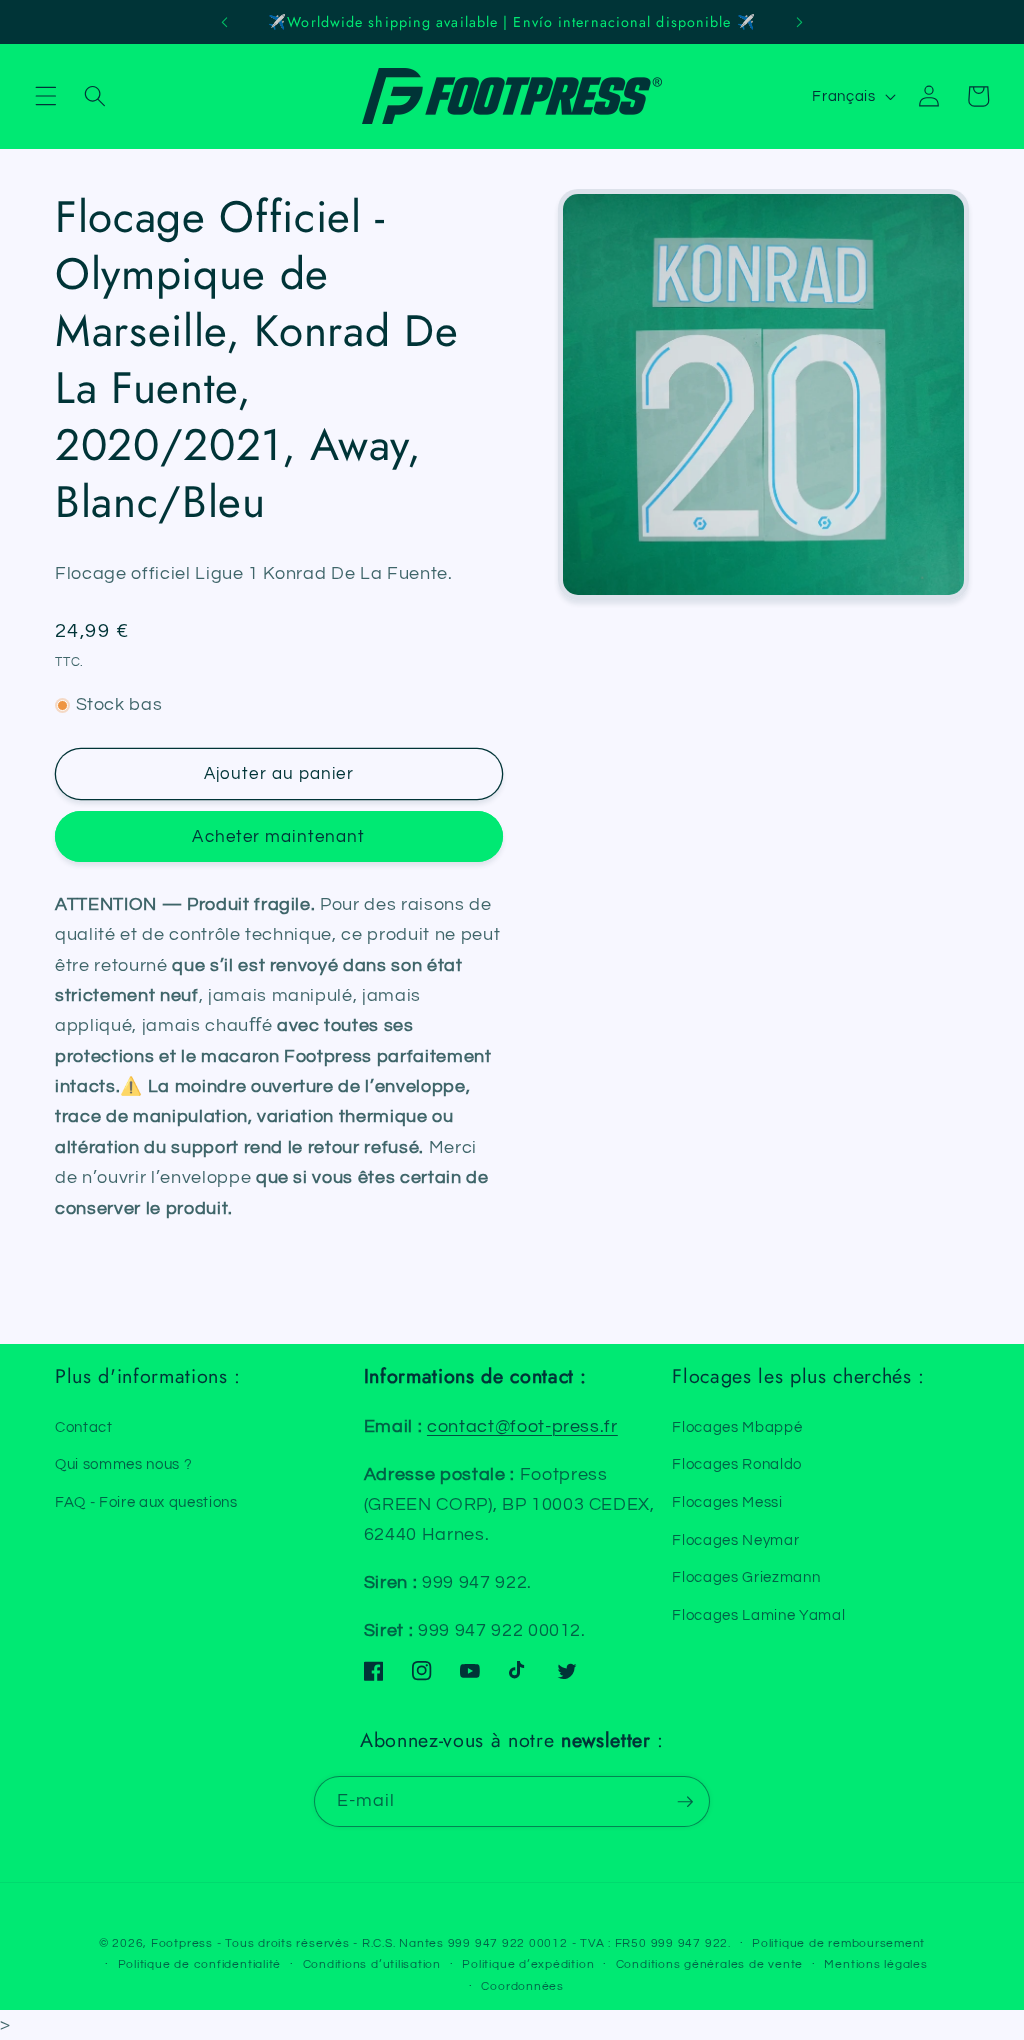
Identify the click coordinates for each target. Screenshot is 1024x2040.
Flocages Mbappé (737, 1427)
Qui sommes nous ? (123, 1464)
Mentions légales (875, 1964)
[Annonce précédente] (225, 22)
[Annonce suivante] (799, 22)
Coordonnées (522, 1986)
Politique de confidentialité (200, 1964)
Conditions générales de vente (709, 1964)
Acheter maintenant (278, 836)
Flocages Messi (727, 1502)
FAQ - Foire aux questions (146, 1502)
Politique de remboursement (838, 1943)
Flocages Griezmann (746, 1577)
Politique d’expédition (528, 1964)
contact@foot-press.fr (522, 1427)
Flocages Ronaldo (737, 1464)
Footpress (182, 1943)
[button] (46, 96)
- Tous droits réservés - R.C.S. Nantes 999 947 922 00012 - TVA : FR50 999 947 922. (474, 1943)
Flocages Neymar (735, 1540)
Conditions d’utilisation (372, 1964)
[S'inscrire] (685, 1802)
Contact (84, 1427)
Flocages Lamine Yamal (758, 1615)
